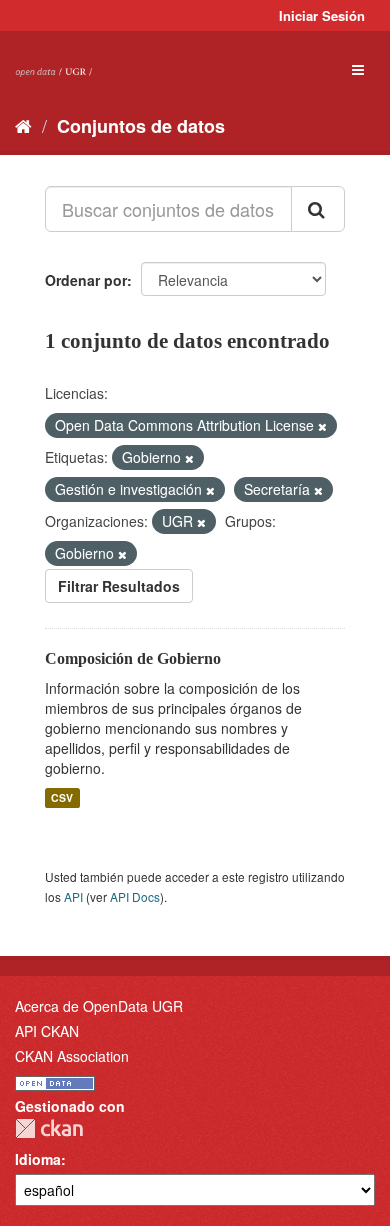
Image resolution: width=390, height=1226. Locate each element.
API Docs (135, 896)
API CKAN (47, 1031)
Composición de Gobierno (133, 658)
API (73, 896)
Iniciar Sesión (322, 15)
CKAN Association (72, 1056)
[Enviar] (318, 209)
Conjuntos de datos (141, 126)
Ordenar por (86, 280)
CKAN (49, 1128)
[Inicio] (23, 125)
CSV (62, 797)
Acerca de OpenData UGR (99, 1006)
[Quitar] (322, 426)
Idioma (38, 1159)
